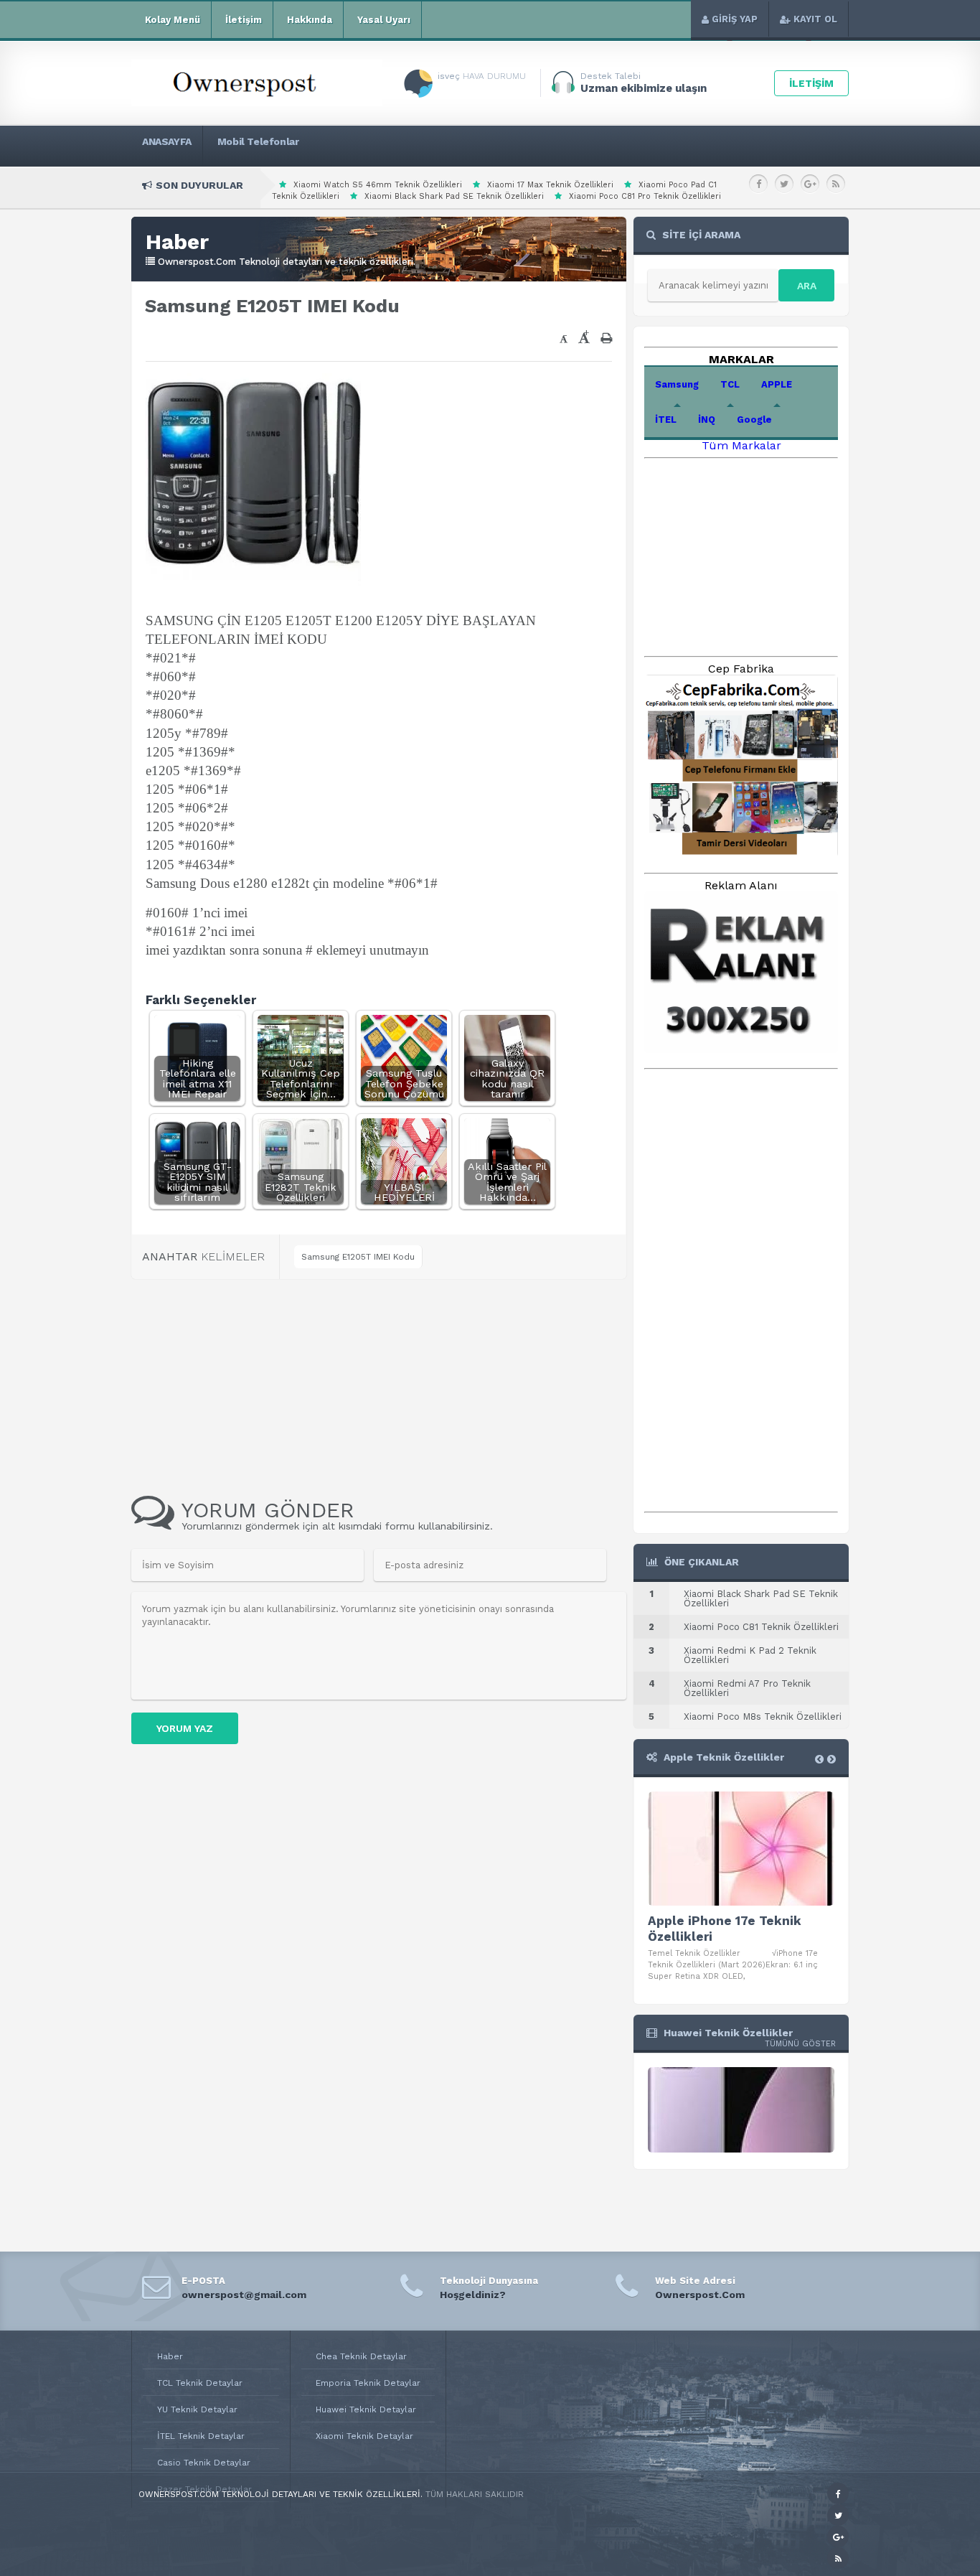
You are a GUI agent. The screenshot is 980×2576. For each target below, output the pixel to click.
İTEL (666, 420)
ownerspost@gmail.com (244, 2295)
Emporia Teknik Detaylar (368, 2383)
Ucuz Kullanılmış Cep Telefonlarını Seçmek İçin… (301, 1078)
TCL (730, 384)
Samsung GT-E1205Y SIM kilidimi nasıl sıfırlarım (198, 1182)
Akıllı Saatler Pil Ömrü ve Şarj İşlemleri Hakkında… (507, 1182)
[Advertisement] (325, 342)
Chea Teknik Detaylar (361, 2356)
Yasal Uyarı (384, 20)
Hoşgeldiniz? (473, 2295)
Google (754, 420)
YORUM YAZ (185, 1728)
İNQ (707, 420)
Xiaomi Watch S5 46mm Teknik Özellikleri (378, 185)
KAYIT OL (815, 19)
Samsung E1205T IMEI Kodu (358, 1257)
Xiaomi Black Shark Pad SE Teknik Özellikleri (454, 196)
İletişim (244, 20)
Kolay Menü (173, 20)
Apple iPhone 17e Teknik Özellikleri (725, 1929)
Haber (170, 2356)
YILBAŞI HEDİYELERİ (404, 1192)
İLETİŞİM (811, 83)
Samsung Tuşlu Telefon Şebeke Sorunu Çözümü (404, 1083)
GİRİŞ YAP (735, 19)
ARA (807, 286)
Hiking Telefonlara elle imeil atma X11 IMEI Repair (198, 1078)
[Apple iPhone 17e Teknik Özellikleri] (741, 1849)
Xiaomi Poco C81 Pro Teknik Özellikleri (645, 196)
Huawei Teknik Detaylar (366, 2409)
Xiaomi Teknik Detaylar (364, 2436)
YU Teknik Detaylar (197, 2409)
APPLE (777, 384)
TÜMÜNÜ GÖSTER (800, 2044)
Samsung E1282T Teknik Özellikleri (301, 1187)
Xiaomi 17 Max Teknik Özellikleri (550, 185)
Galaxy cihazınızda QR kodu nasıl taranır (507, 1078)
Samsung (677, 384)
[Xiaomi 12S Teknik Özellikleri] (741, 2149)
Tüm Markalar (741, 445)
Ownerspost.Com (700, 2295)
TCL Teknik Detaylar (200, 2383)
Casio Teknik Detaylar (204, 2463)
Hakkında (310, 20)
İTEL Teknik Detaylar (201, 2436)
